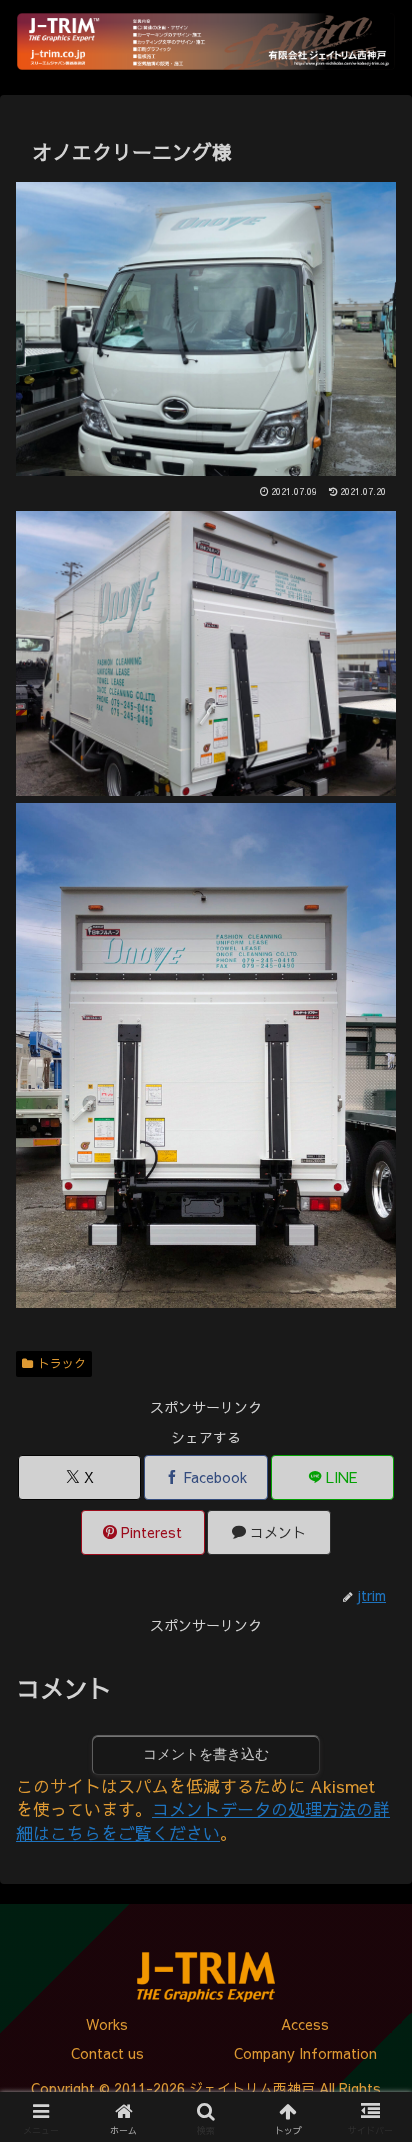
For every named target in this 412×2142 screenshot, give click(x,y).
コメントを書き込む (206, 1754)
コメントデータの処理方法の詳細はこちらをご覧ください (203, 1821)
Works (107, 2024)
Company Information (305, 2053)
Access (305, 2024)
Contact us (107, 2053)
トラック (62, 1363)
